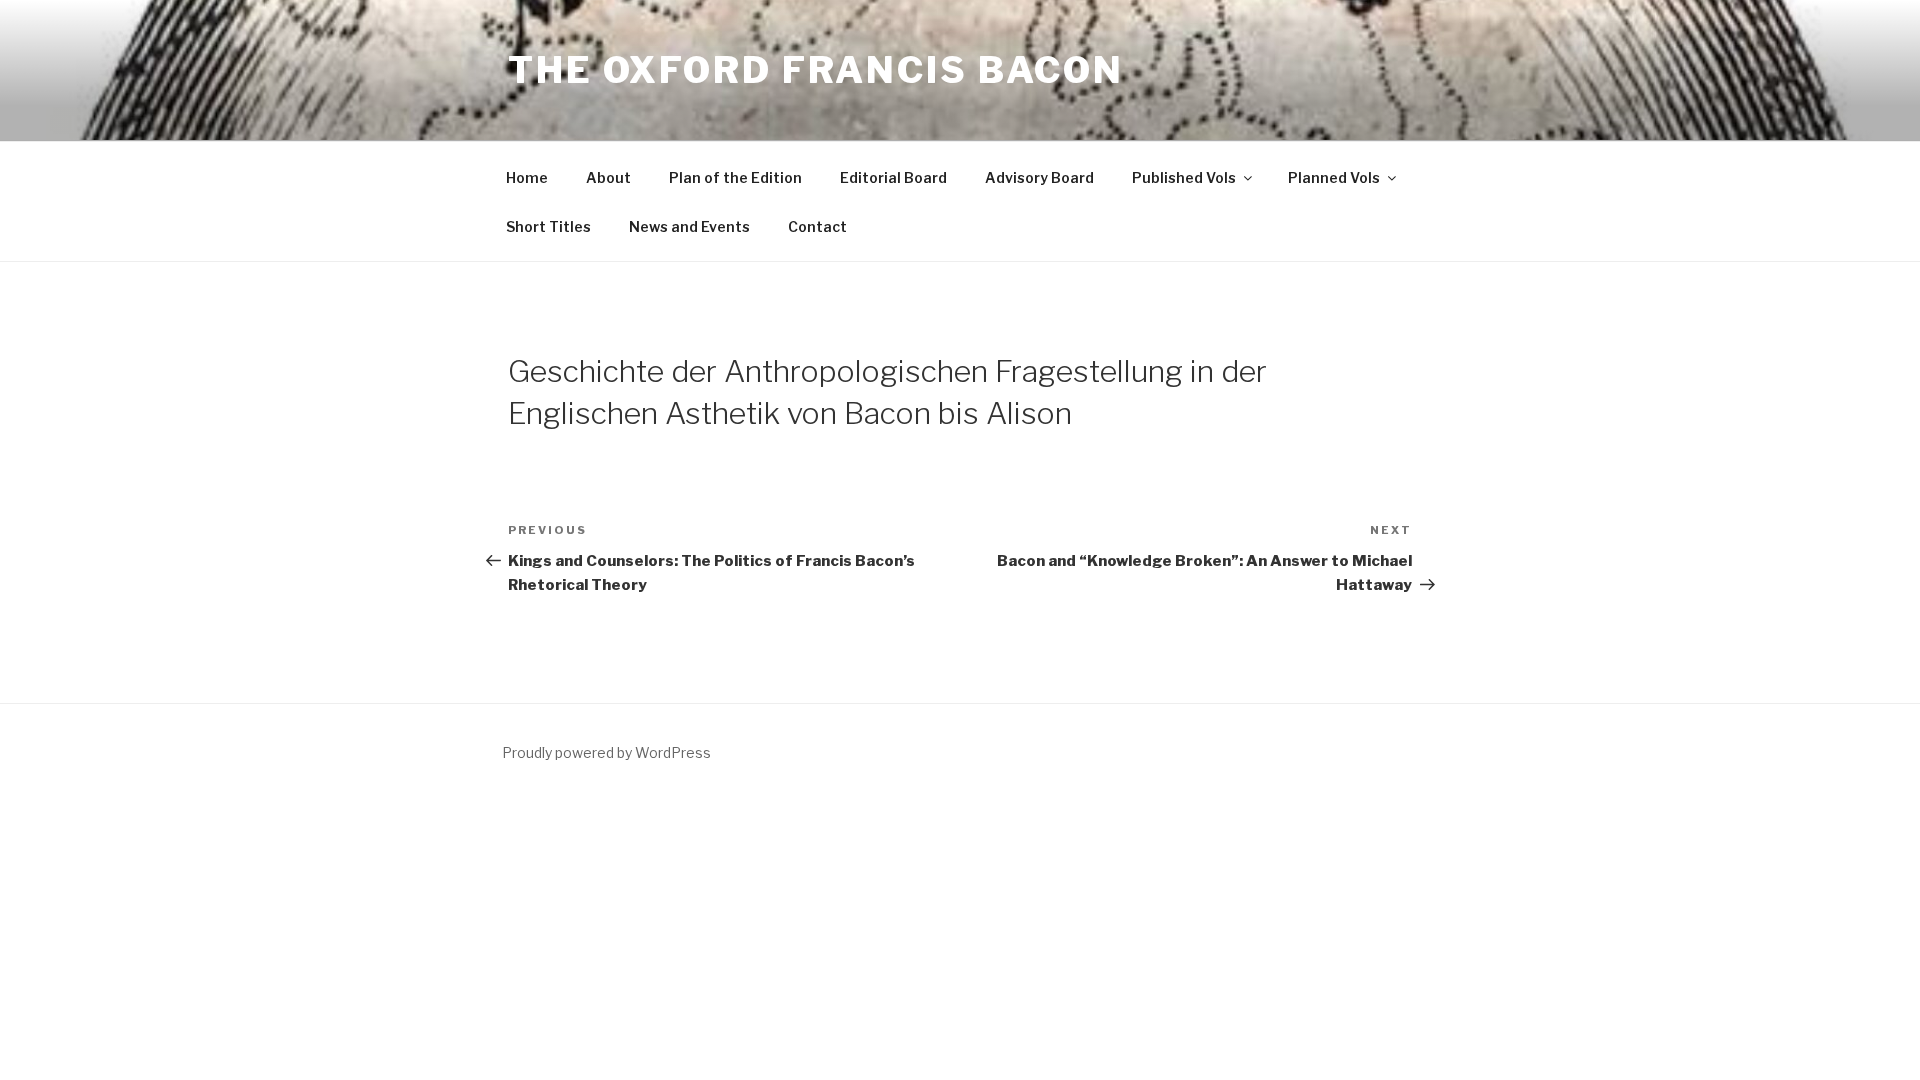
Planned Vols (1334, 177)
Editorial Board (893, 177)
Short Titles (548, 226)
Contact (817, 226)
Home (527, 177)
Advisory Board (1039, 177)
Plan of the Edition (735, 177)
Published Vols (1184, 177)
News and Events (689, 226)
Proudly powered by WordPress (606, 752)
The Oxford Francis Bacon (816, 70)
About (608, 177)
